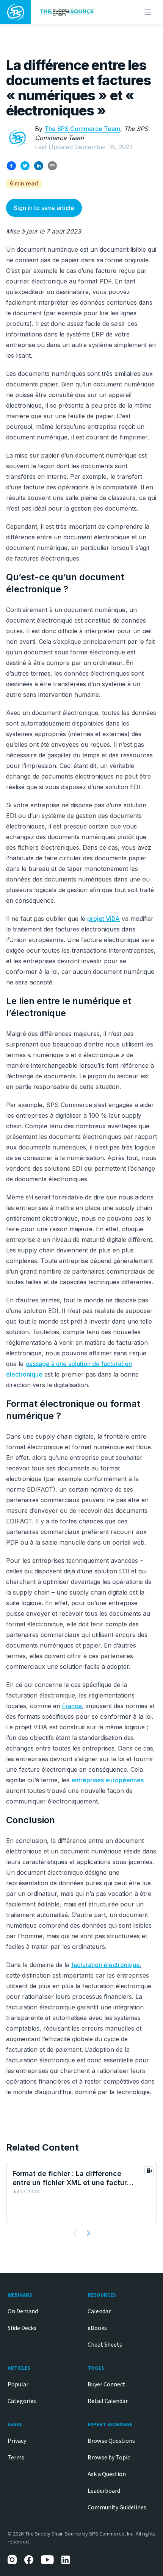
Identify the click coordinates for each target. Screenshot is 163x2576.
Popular (18, 2384)
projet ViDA (103, 919)
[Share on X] (25, 166)
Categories (22, 2401)
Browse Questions (111, 2441)
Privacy (17, 2441)
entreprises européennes (107, 1780)
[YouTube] (47, 2560)
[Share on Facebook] (11, 166)
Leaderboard (104, 2491)
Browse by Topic (109, 2458)
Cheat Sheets (105, 2345)
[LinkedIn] (66, 2560)
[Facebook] (29, 2560)
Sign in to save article (44, 208)
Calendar (99, 2311)
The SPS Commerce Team (82, 129)
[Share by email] (52, 166)
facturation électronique (106, 1965)
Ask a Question (107, 2474)
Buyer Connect (107, 2384)
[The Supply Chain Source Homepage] (74, 12)
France (72, 1706)
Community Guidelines (117, 2507)
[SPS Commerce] (16, 12)
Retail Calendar (108, 2401)
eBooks (97, 2328)
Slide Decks (22, 2328)
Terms (16, 2458)
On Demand (23, 2311)
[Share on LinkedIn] (39, 166)
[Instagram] (12, 2560)
